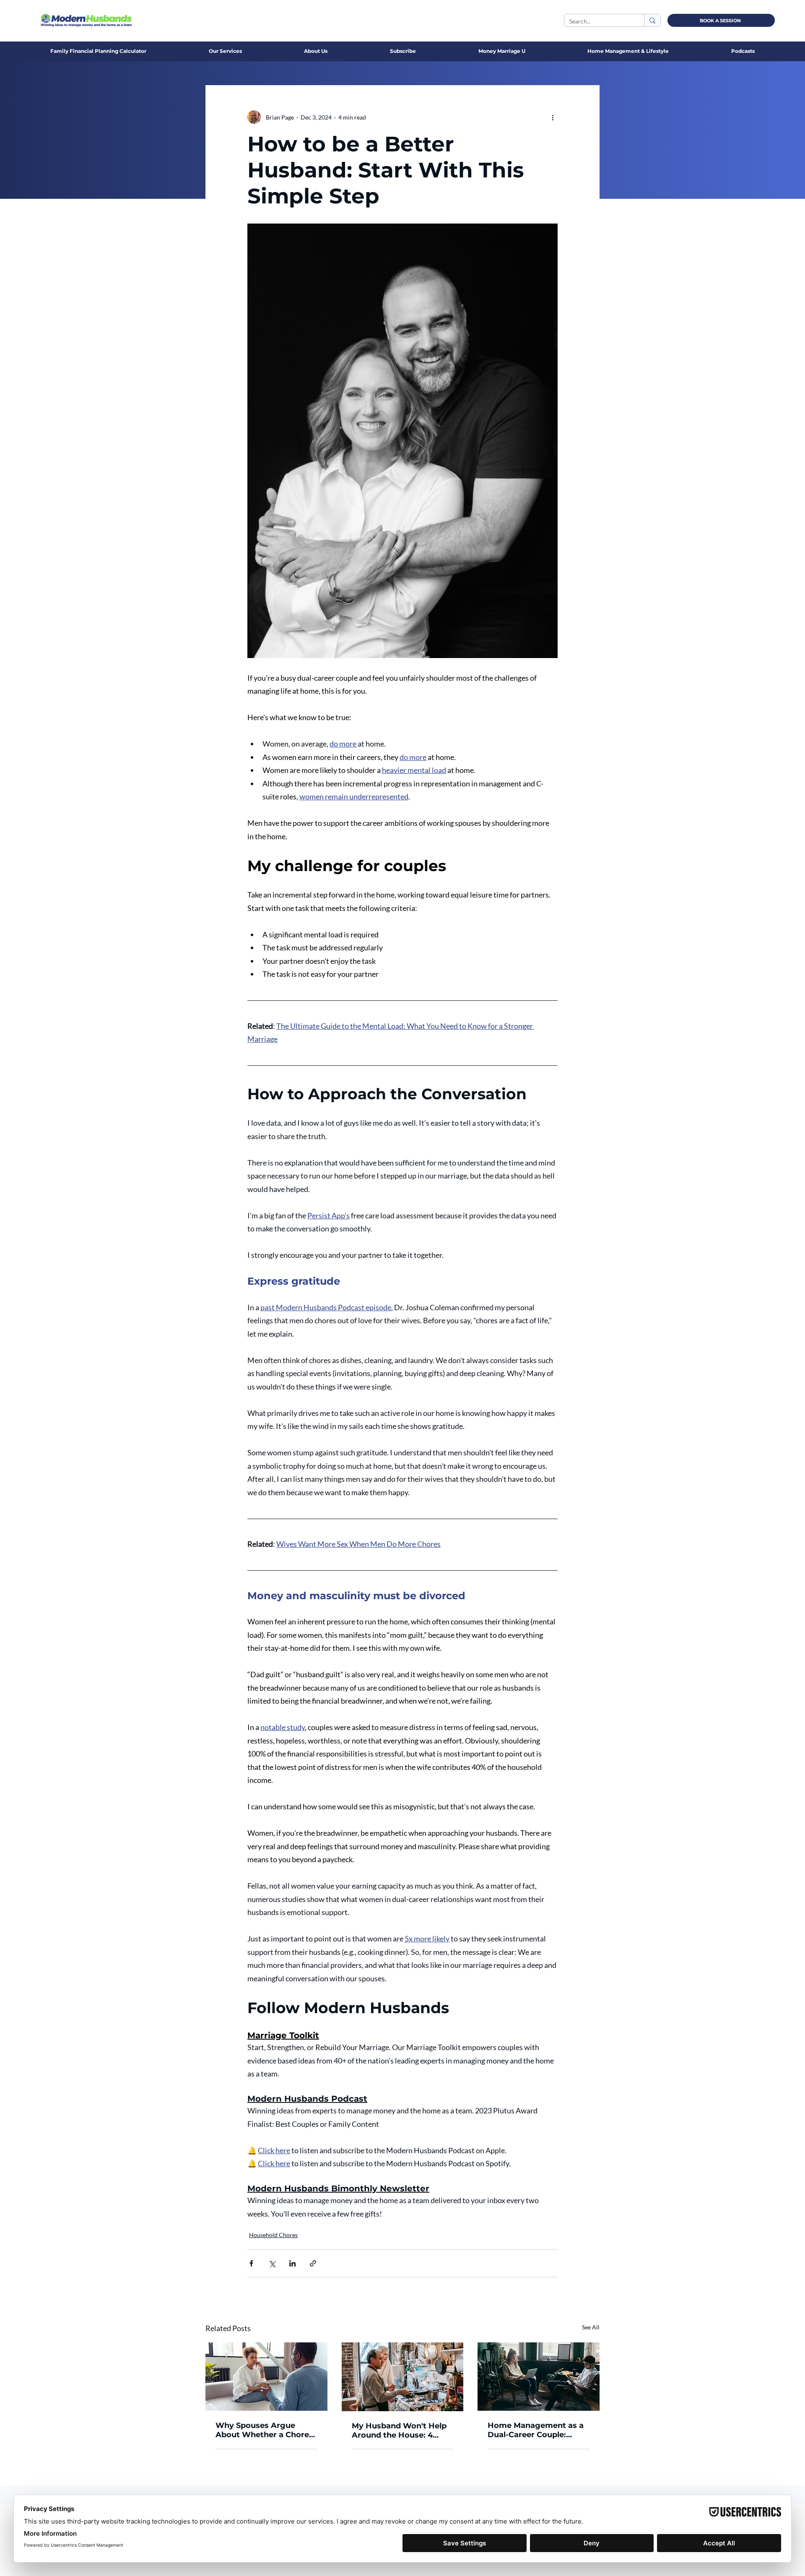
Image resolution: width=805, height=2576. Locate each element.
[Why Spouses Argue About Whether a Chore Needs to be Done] (266, 2377)
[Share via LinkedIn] (292, 2263)
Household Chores (273, 2235)
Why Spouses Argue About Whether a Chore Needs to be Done (262, 2430)
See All (591, 2327)
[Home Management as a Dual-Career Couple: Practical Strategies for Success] (539, 2377)
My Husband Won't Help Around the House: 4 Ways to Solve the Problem (399, 2430)
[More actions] (553, 117)
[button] (316, 51)
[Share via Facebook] (251, 2263)
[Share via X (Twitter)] (272, 2263)
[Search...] (652, 20)
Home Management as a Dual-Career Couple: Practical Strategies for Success (536, 2430)
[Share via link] (313, 2263)
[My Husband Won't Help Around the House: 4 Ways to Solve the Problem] (403, 2377)
